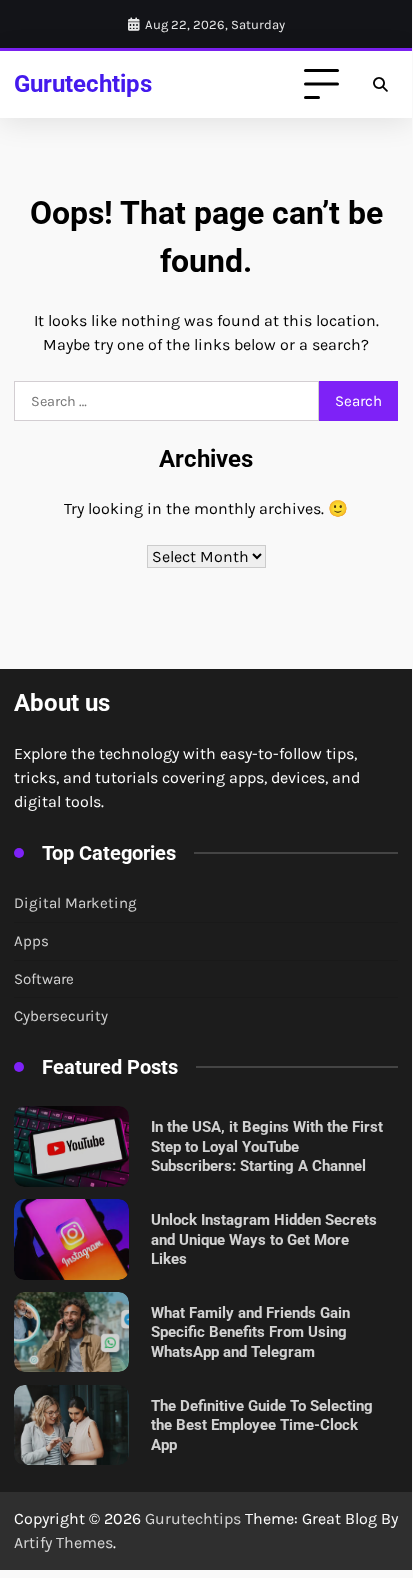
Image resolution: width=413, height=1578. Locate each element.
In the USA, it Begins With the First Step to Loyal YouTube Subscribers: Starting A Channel (267, 1146)
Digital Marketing (75, 903)
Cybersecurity (61, 1016)
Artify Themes (63, 1542)
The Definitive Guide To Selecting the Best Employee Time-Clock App (262, 1425)
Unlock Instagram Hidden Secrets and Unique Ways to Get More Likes (264, 1239)
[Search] (380, 85)
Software (44, 979)
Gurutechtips (83, 83)
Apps (31, 941)
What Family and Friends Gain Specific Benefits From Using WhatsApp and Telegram (250, 1332)
